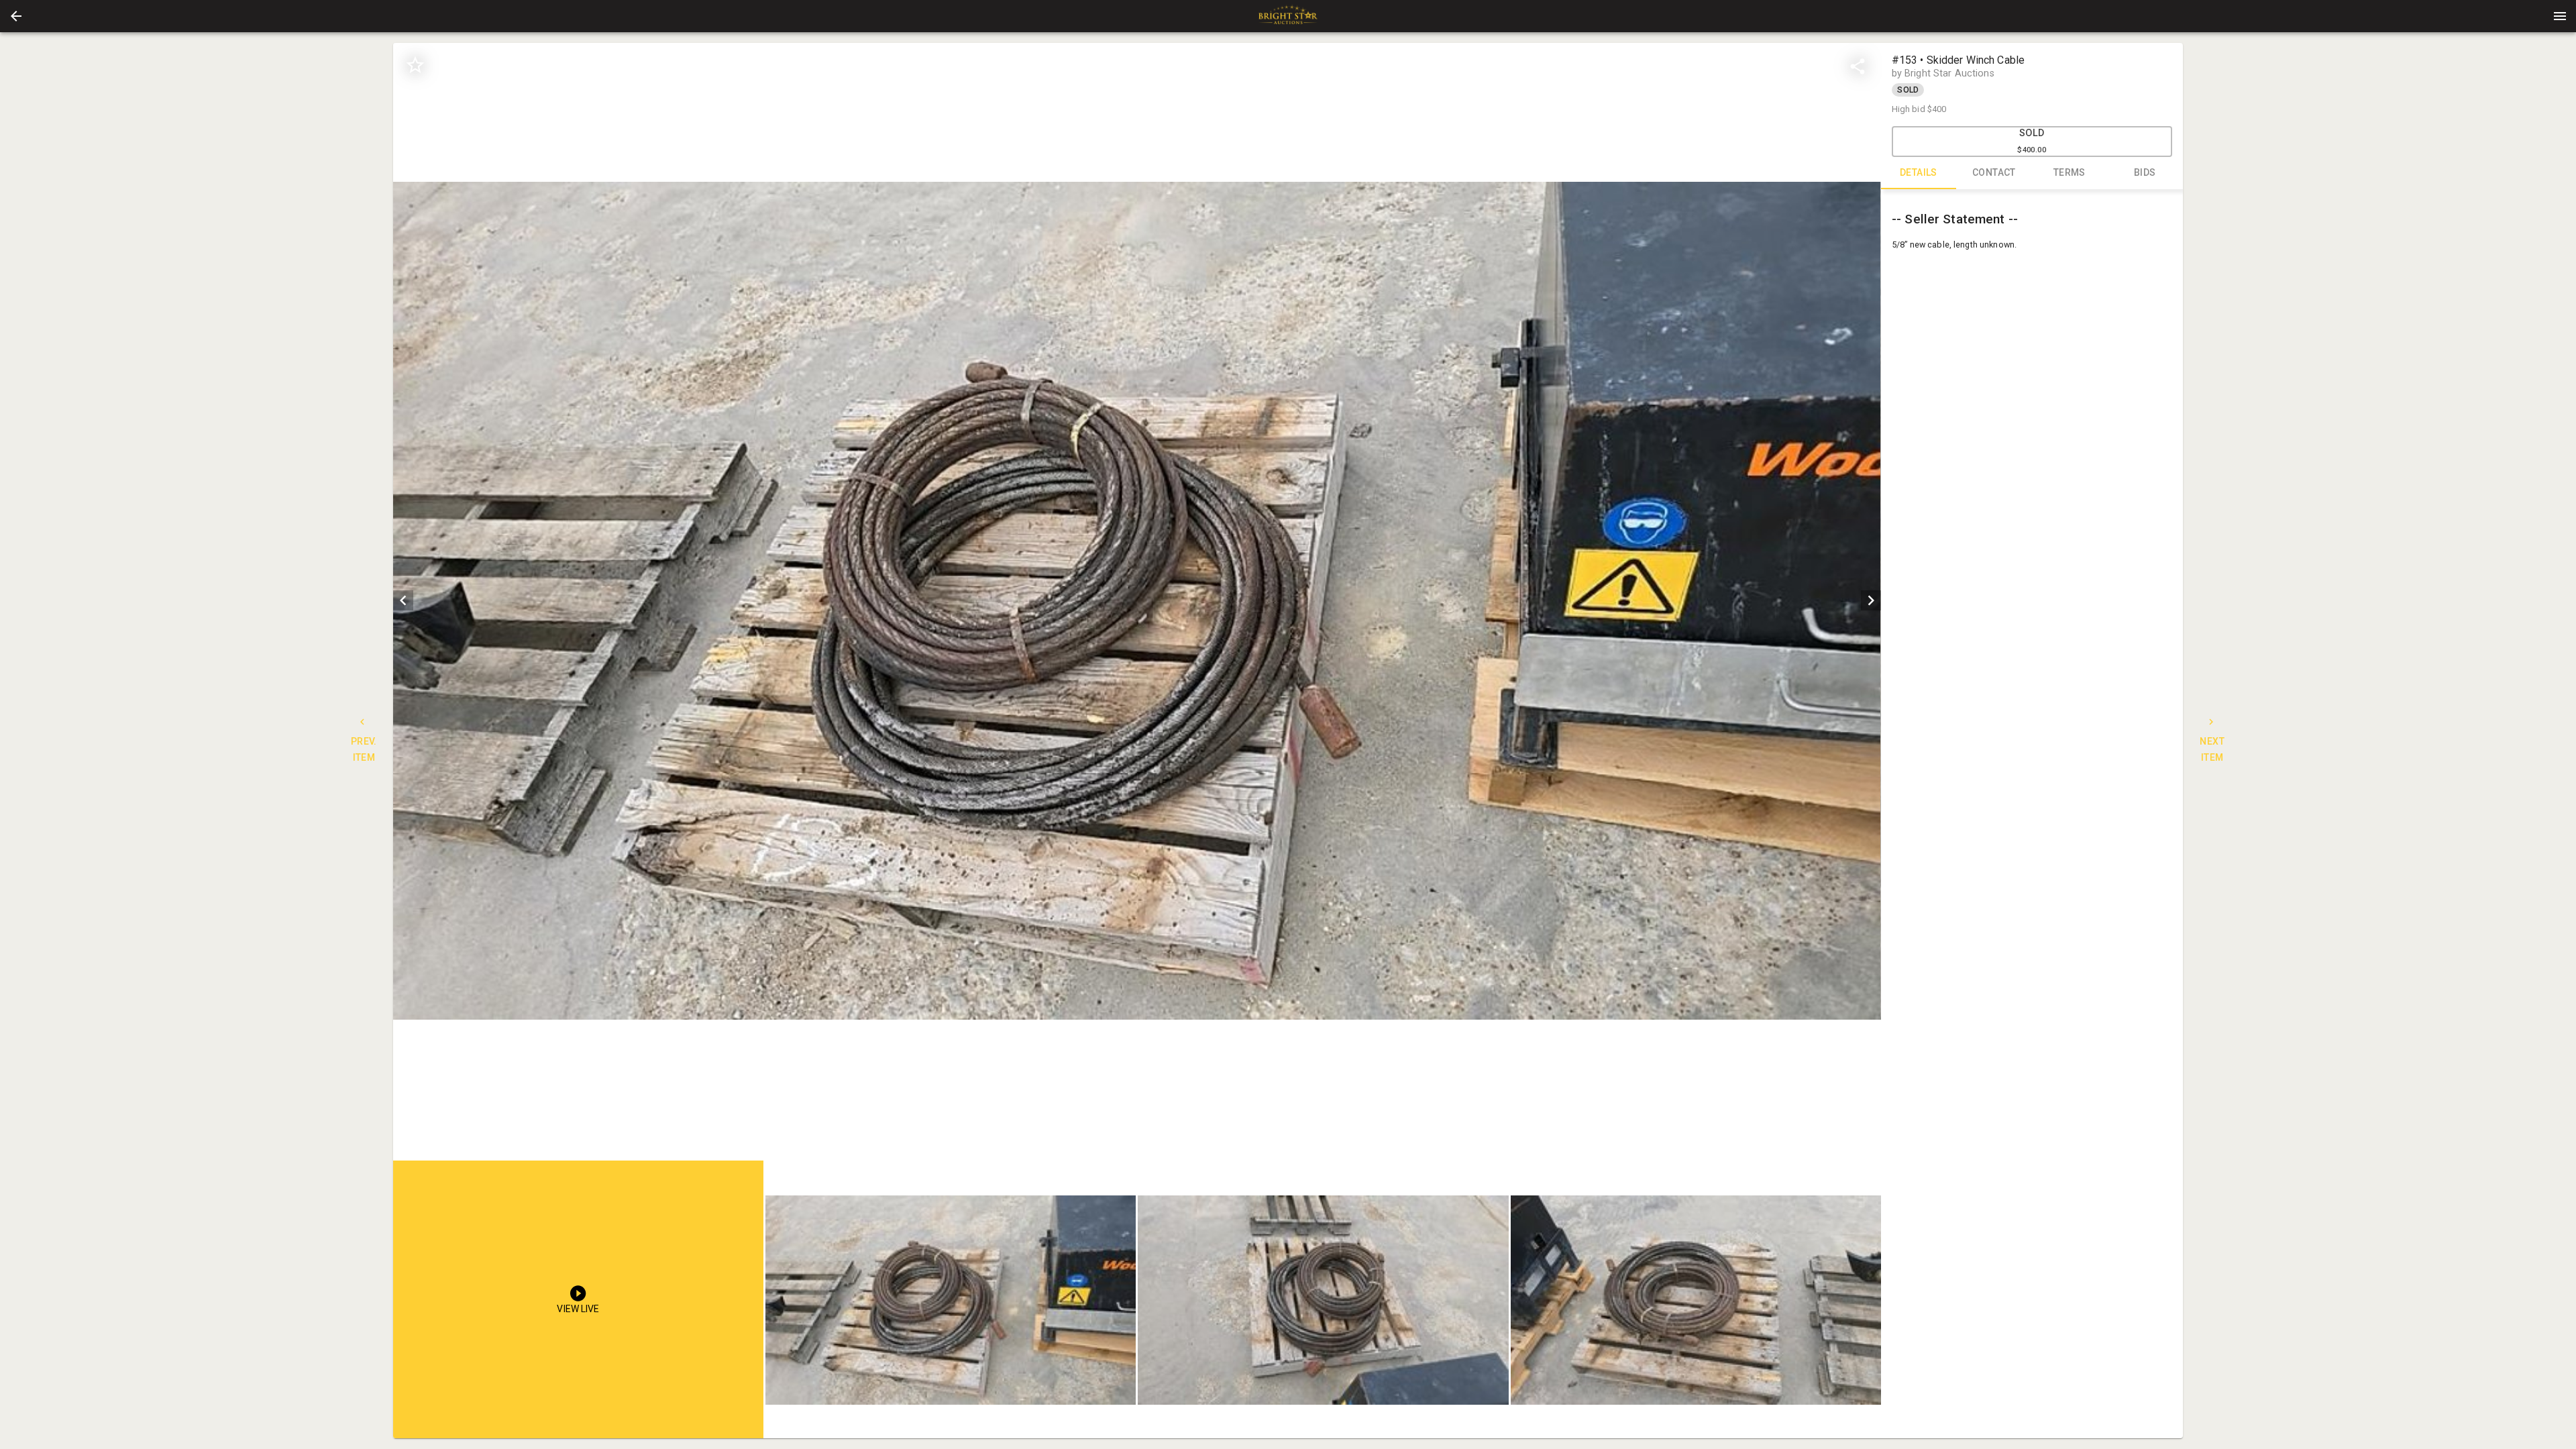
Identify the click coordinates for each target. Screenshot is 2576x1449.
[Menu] (2560, 16)
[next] (1871, 600)
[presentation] (1288, 16)
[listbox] (1137, 601)
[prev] (403, 600)
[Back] (16, 16)
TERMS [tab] (2070, 172)
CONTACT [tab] (1994, 172)
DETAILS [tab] (1919, 172)
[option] (1137, 601)
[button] (16, 16)
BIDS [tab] (2145, 172)
